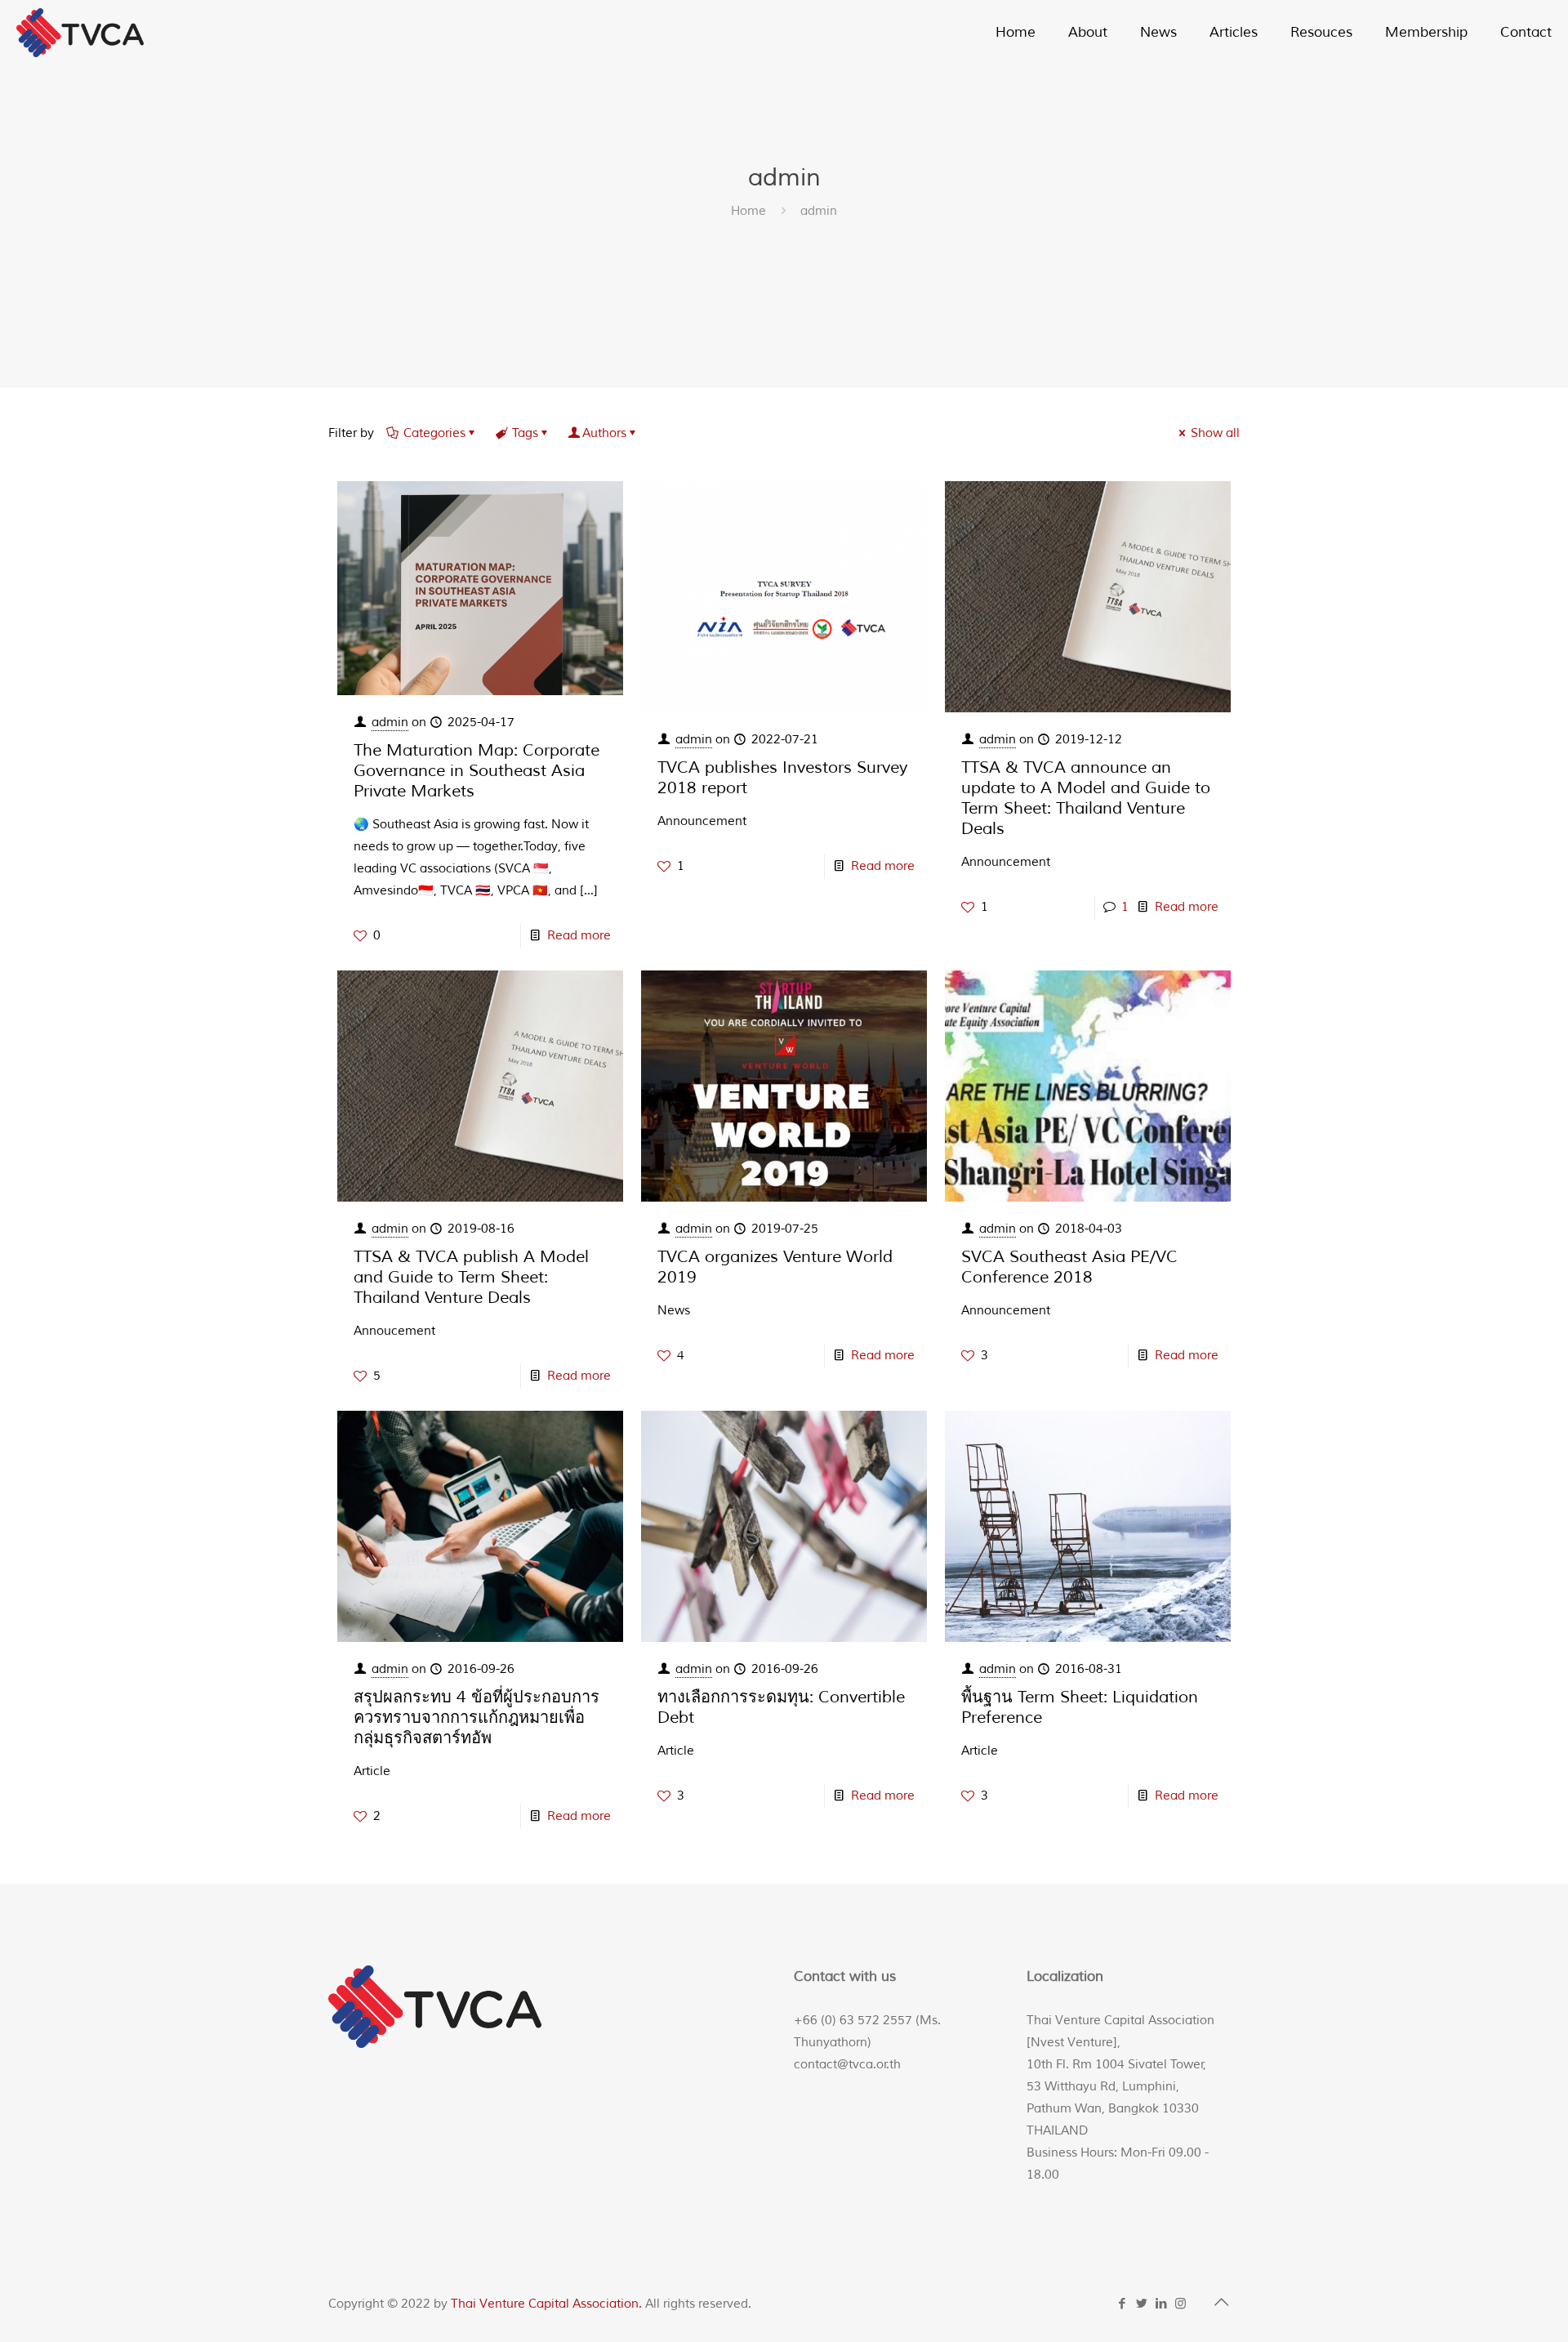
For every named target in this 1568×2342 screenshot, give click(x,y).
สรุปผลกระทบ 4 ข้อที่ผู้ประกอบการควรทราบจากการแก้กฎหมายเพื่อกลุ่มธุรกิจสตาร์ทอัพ (477, 1717)
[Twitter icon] (1143, 2304)
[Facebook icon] (1123, 2304)
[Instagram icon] (1182, 2304)
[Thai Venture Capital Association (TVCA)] (80, 33)
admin (390, 723)
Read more (579, 936)
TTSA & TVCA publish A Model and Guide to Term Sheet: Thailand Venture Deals (471, 1277)
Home (748, 211)
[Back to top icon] (1223, 2303)
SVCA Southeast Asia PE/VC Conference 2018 (1069, 1267)
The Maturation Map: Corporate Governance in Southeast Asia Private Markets (477, 771)
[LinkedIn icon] (1162, 2304)
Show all (1215, 433)
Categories (434, 433)
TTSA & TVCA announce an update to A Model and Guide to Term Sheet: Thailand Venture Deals (1086, 798)
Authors (604, 433)
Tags (525, 433)
